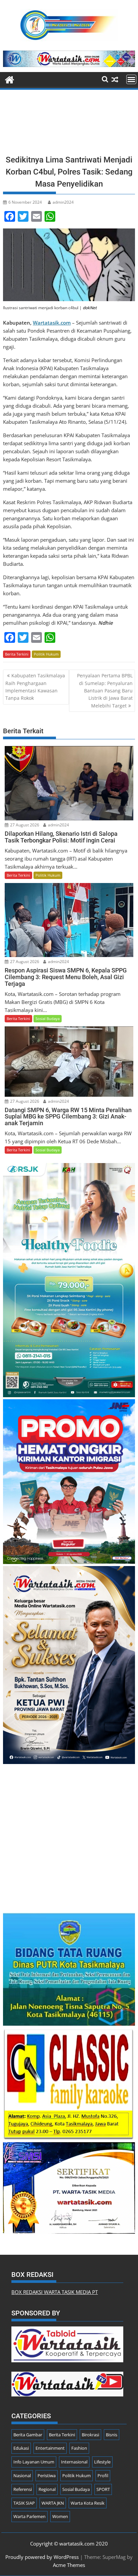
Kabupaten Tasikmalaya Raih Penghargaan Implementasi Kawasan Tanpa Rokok (35, 687)
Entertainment (50, 2448)
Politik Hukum (46, 654)
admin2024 (63, 202)
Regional (47, 2489)
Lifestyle (102, 2462)
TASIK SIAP (24, 2503)
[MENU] (131, 79)
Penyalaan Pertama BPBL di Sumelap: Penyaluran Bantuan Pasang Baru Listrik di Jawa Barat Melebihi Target (105, 691)
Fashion (79, 2448)
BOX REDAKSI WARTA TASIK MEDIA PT (55, 2292)
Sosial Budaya (48, 1019)
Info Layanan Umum (34, 2462)
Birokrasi (90, 2435)
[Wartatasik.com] (10, 79)
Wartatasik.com (52, 323)
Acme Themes (69, 2565)
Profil (103, 2476)
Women (60, 2516)
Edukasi (21, 2448)
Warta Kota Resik (88, 2503)
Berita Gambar (28, 2435)
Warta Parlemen (29, 2516)
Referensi (23, 2489)
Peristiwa (47, 2476)
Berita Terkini (17, 654)
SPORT (103, 2489)
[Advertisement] (69, 124)
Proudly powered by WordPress (42, 2557)
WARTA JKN (53, 2503)
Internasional (74, 2462)
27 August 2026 (24, 825)
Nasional (22, 2476)
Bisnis (112, 2435)
